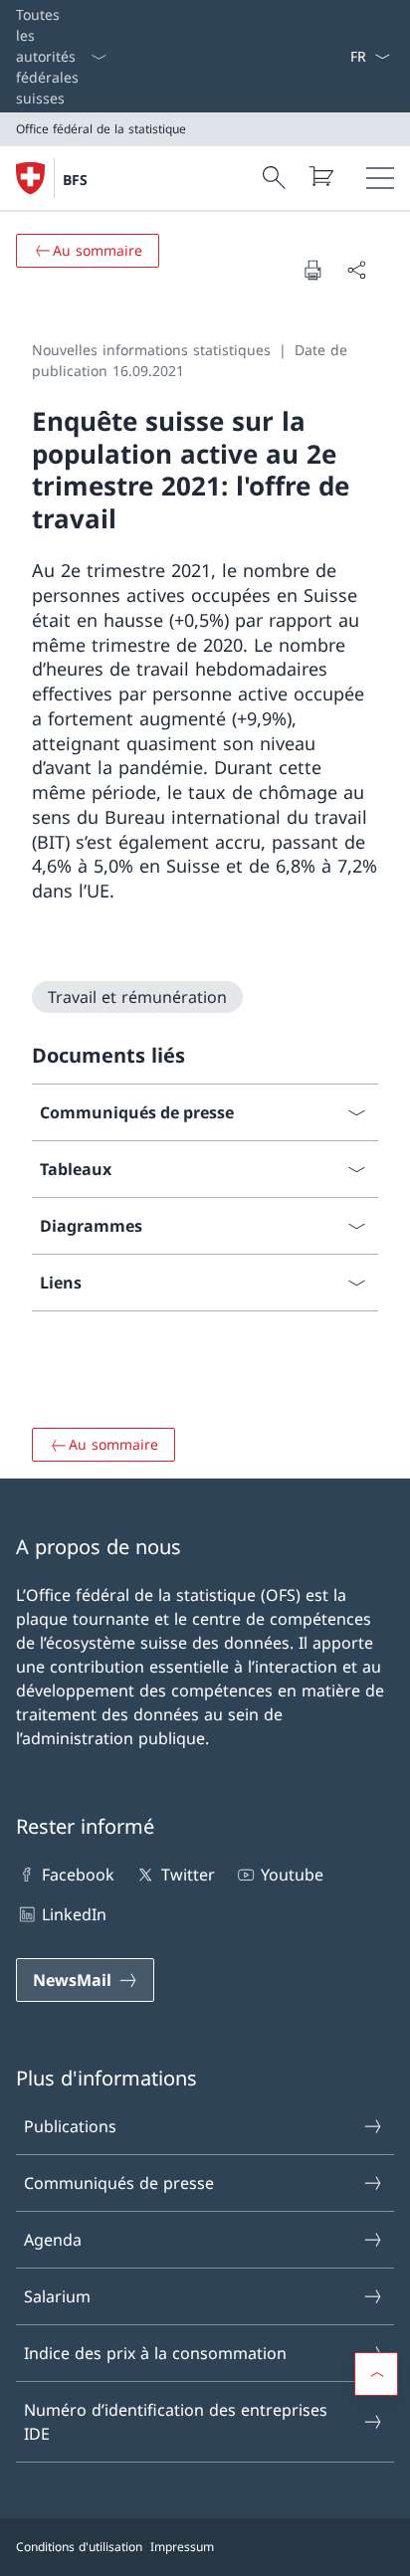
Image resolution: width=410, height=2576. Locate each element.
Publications (70, 2126)
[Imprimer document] (312, 270)
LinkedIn (74, 1914)
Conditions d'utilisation (79, 2547)
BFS (75, 180)
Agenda (53, 2240)
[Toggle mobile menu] (380, 178)
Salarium (57, 2296)
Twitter (188, 1875)
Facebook (78, 1875)
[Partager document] (356, 270)
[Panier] (320, 176)
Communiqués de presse (119, 2183)
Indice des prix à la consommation (155, 2353)
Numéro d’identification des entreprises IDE (176, 2422)
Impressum (182, 2547)
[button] (376, 2374)
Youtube (292, 1875)
